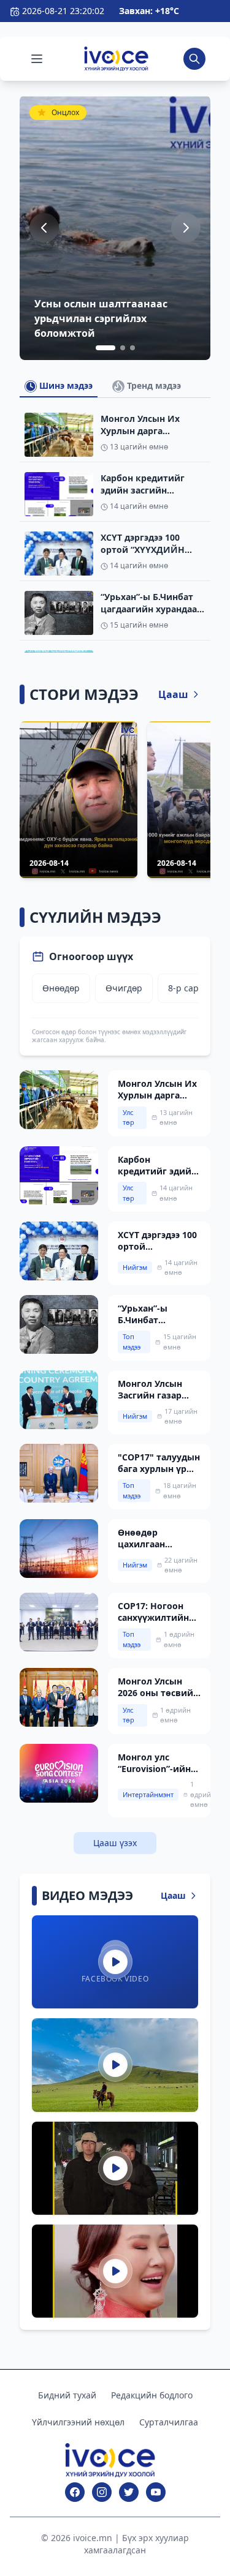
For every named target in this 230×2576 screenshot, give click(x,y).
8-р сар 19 (190, 988)
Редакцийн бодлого (152, 2395)
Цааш (173, 694)
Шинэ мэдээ (65, 385)
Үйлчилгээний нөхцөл (78, 2422)
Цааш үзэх (115, 1843)
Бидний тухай (67, 2395)
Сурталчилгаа (169, 2422)
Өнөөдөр (61, 988)
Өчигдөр (124, 988)
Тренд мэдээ (153, 385)
